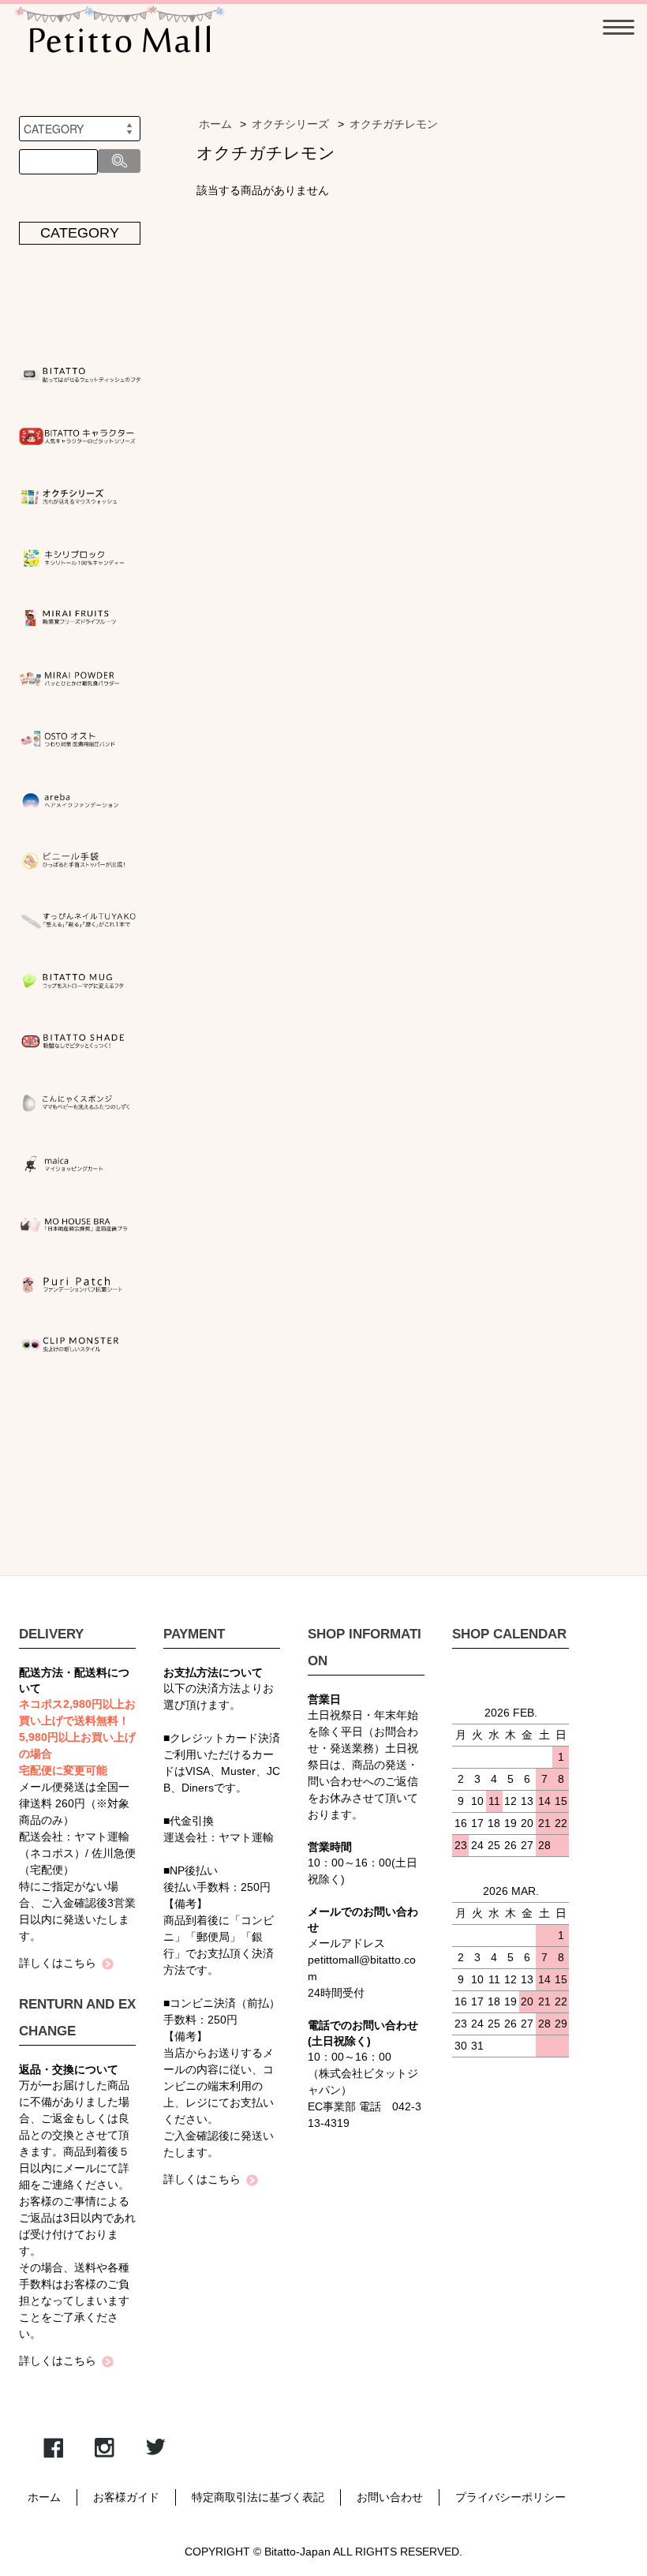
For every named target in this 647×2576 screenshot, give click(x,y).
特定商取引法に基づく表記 (258, 2497)
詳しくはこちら (58, 1963)
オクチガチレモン (394, 124)
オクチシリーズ (290, 124)
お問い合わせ (390, 2497)
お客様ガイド (126, 2497)
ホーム (215, 124)
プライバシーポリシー (510, 2497)
